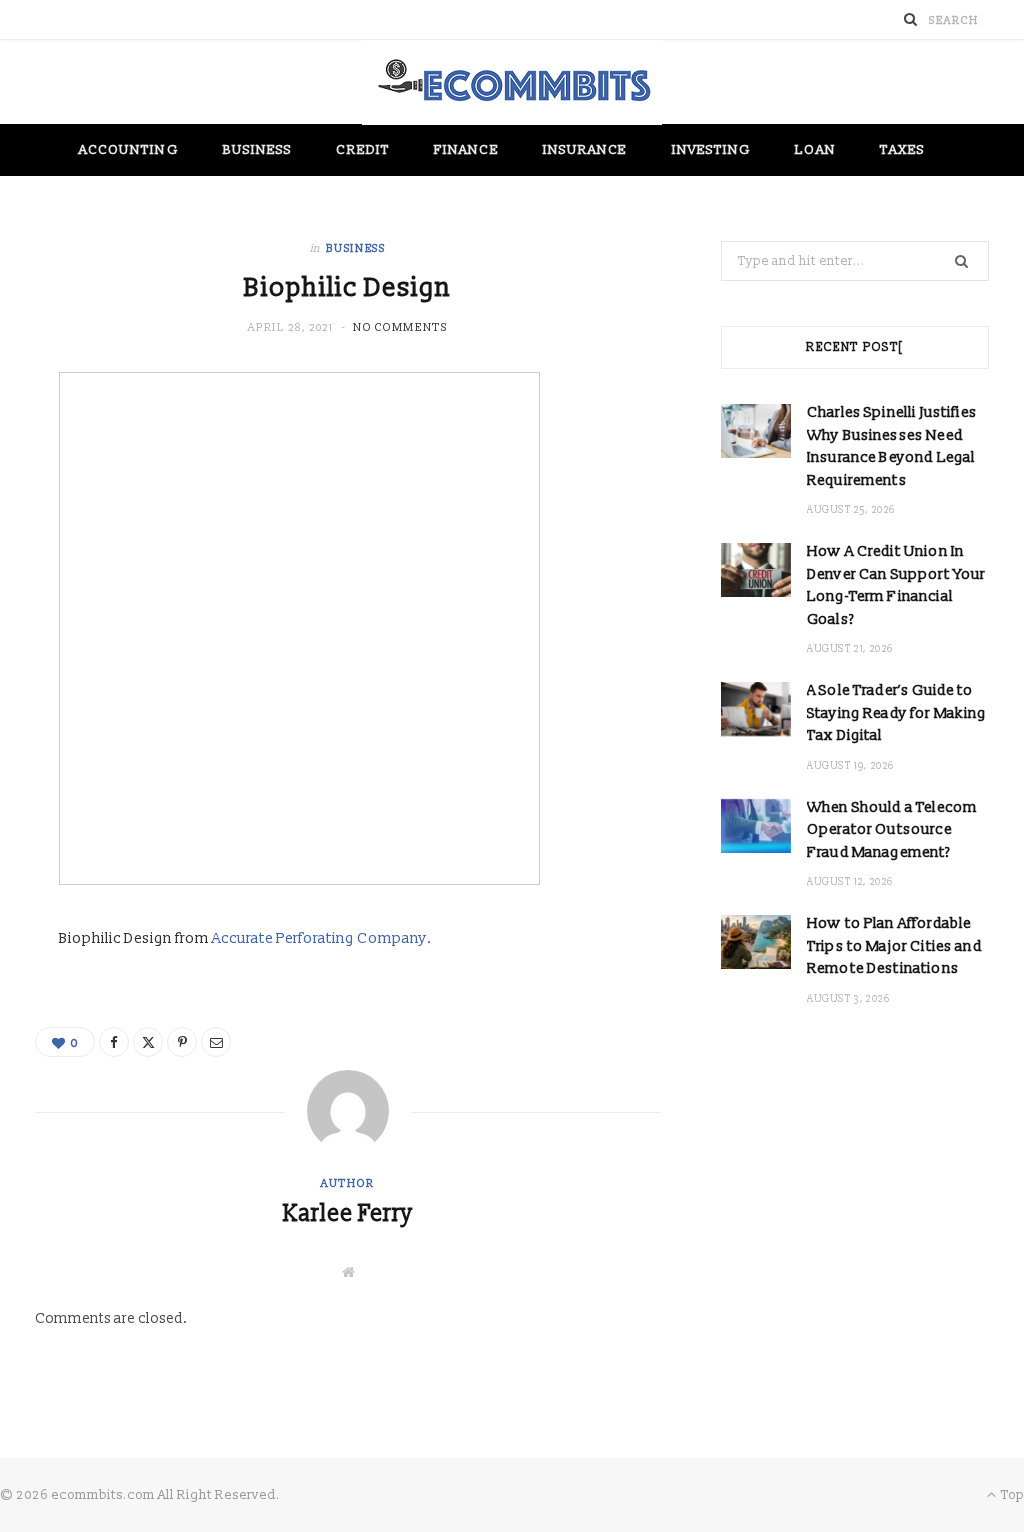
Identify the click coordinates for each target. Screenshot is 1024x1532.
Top (1011, 1495)
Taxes (902, 150)
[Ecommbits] (512, 82)
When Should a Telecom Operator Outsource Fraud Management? (892, 830)
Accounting (129, 150)
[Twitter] (148, 1042)
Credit (362, 150)
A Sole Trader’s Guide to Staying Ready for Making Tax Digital (897, 713)
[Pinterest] (182, 1042)
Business (258, 150)
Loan (815, 150)
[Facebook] (114, 1042)
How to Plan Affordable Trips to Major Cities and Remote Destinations (894, 946)
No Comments (400, 327)
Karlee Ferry (348, 1214)
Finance (466, 150)
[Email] (216, 1042)
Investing (712, 150)
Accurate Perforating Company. (322, 938)
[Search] (911, 19)
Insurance (585, 150)
